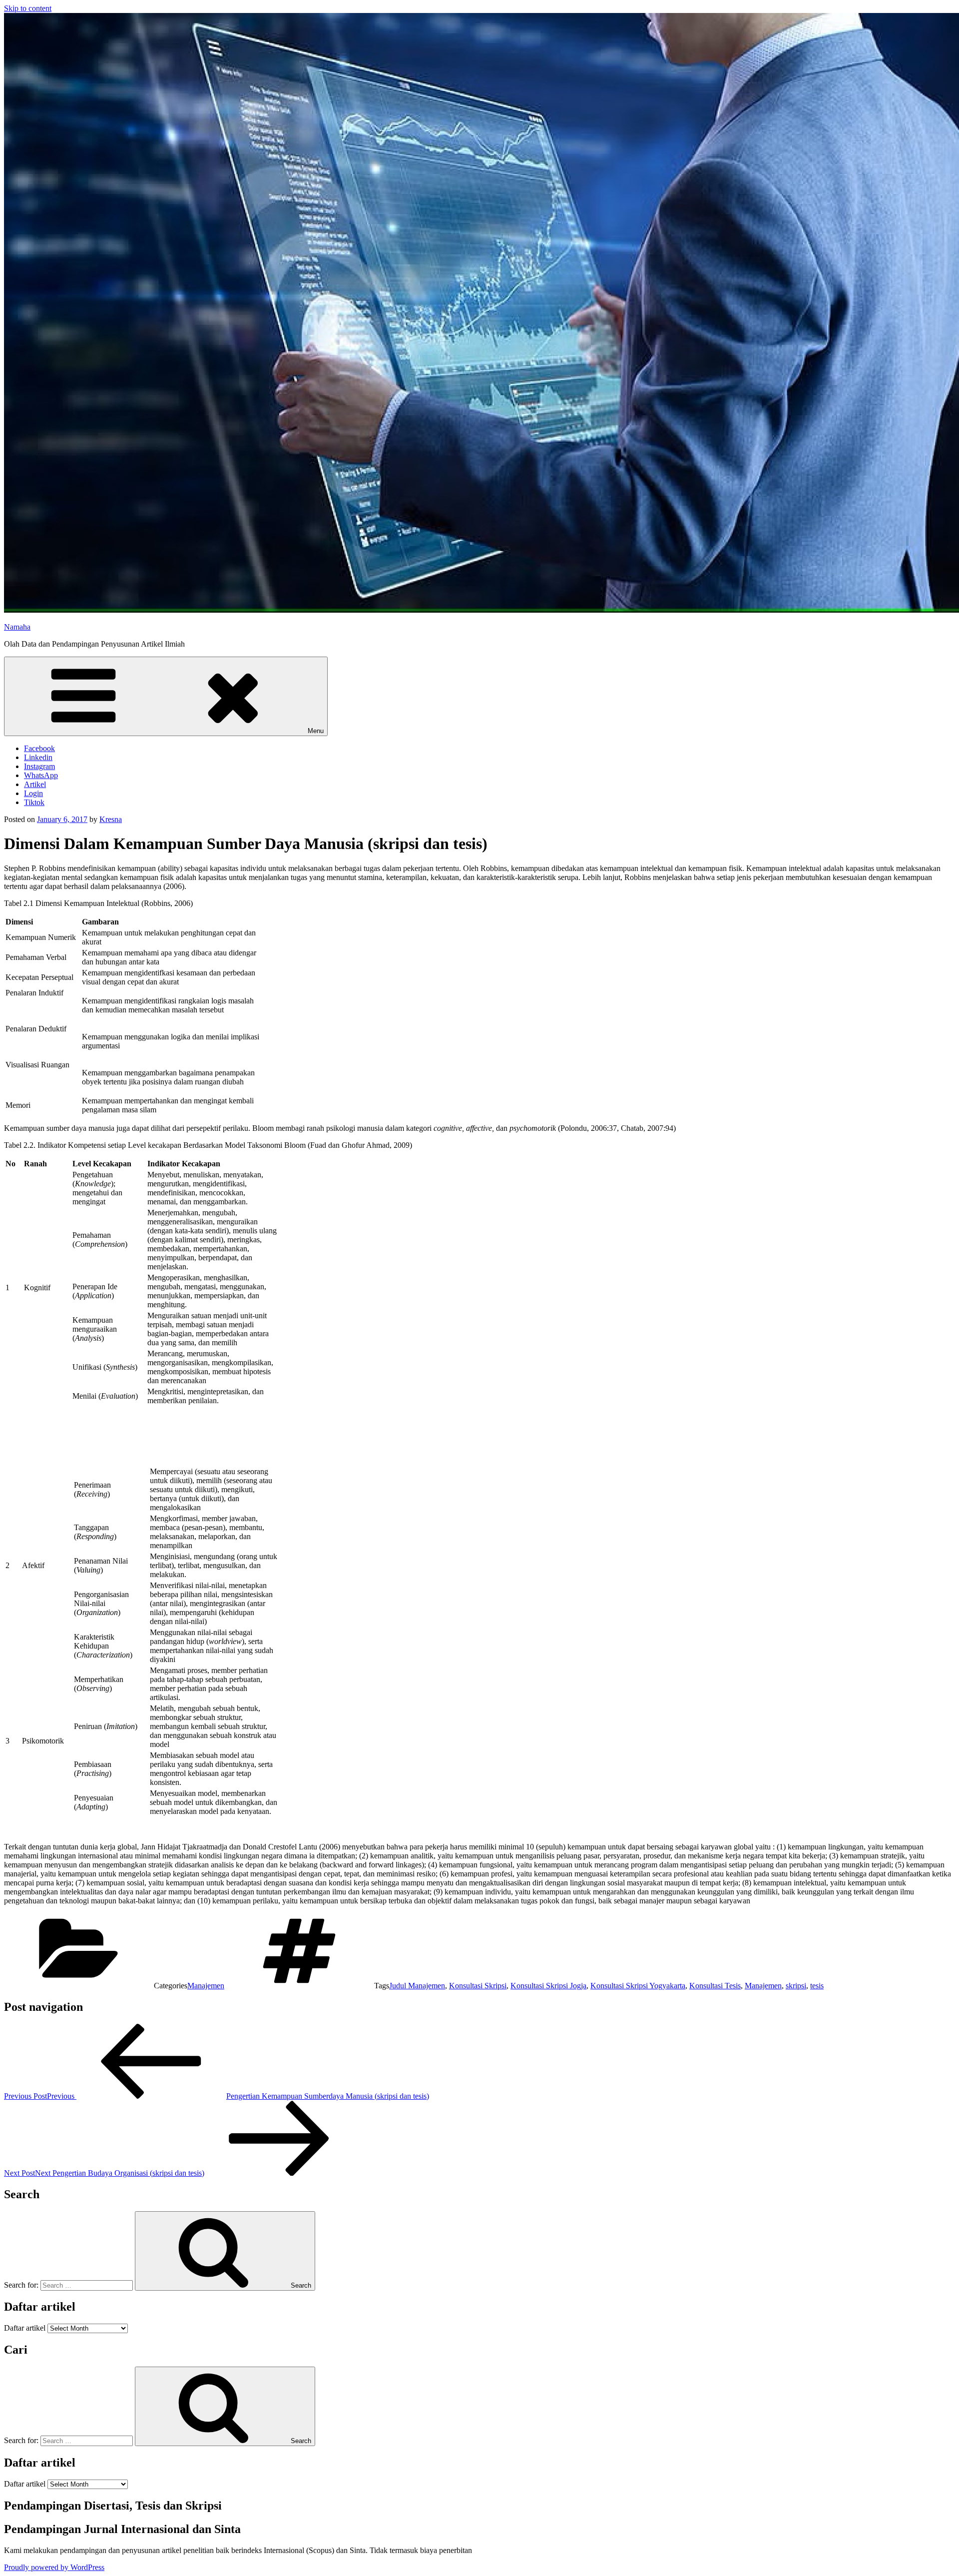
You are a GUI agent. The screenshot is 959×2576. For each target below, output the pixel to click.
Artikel (35, 784)
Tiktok (34, 802)
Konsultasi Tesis (715, 1986)
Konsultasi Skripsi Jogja (548, 1986)
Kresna (111, 819)
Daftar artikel (25, 2328)
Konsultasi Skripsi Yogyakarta (638, 1986)
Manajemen (206, 1986)
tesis (817, 1986)
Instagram (39, 766)
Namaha (17, 627)
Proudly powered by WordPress (54, 2567)
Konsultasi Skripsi (478, 1986)
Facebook (39, 748)
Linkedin (38, 757)
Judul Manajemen (417, 1986)
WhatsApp (41, 775)
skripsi (796, 1986)
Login (33, 793)
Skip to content (28, 8)
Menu (316, 731)
